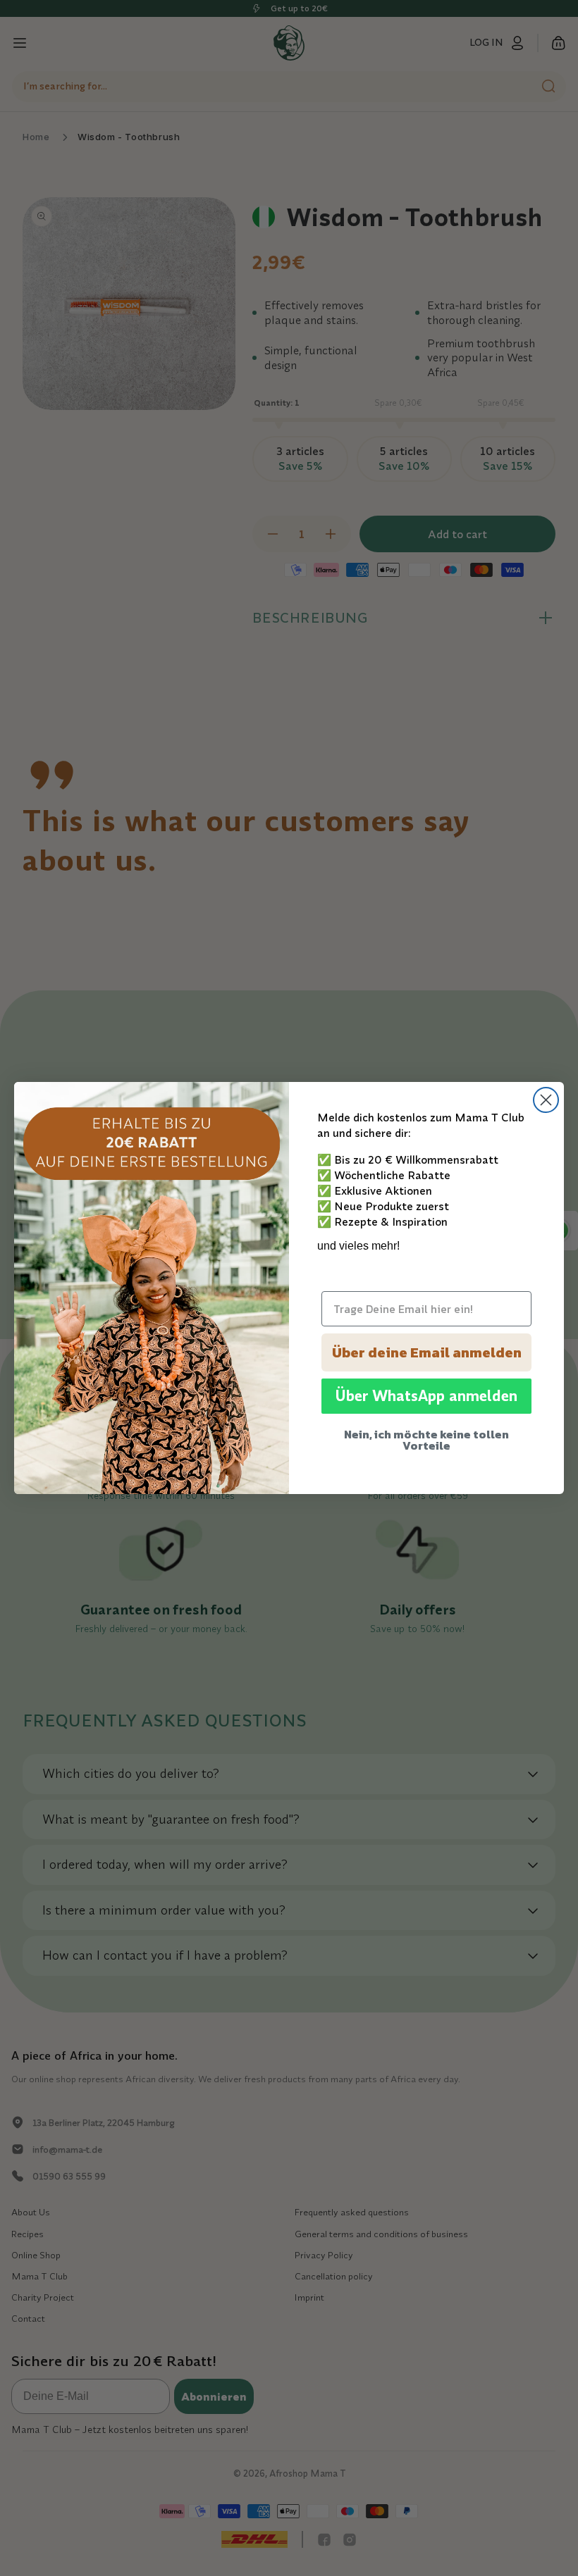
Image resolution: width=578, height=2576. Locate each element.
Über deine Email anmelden (427, 1352)
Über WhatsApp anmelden (426, 1396)
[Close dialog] (546, 1100)
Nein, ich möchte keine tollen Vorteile (426, 1440)
